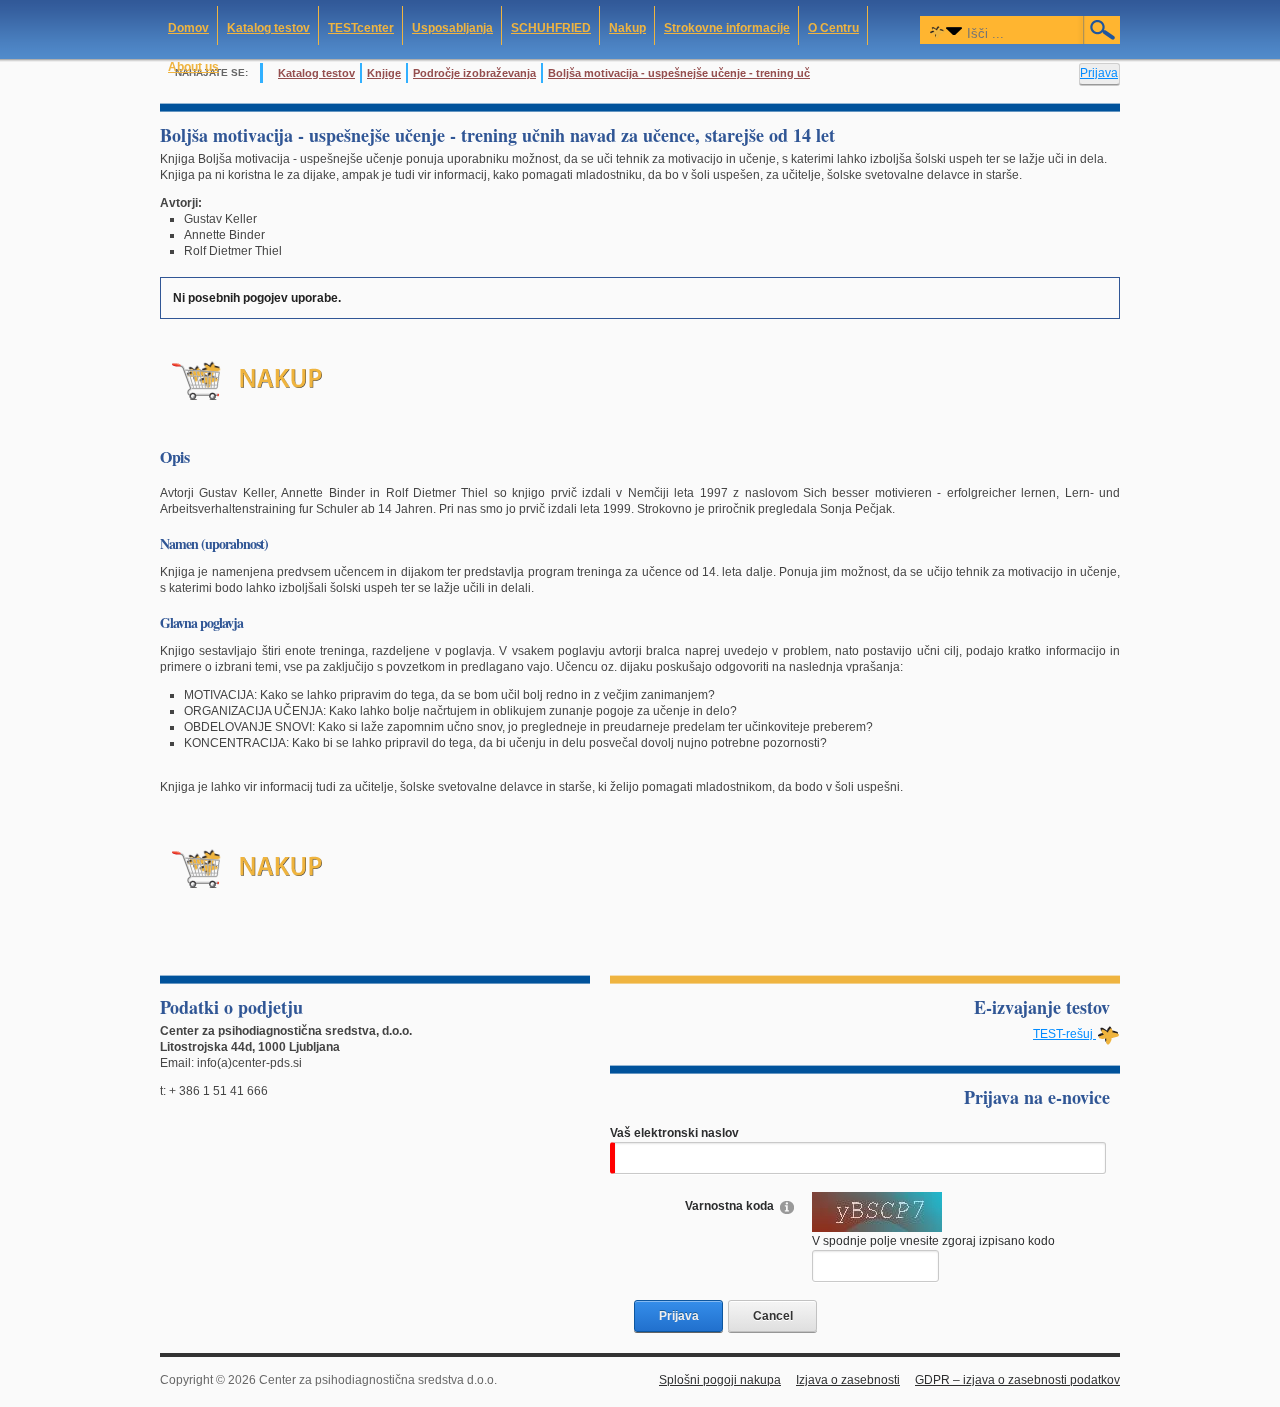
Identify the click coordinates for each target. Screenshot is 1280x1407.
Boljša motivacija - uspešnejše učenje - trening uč (679, 73)
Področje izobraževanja (474, 73)
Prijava (1099, 73)
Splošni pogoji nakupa (720, 1380)
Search (1103, 30)
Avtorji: (181, 203)
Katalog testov (316, 73)
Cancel (773, 1316)
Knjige (384, 73)
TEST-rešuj (1064, 1034)
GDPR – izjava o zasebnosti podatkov (1017, 1380)
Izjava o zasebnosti (848, 1380)
